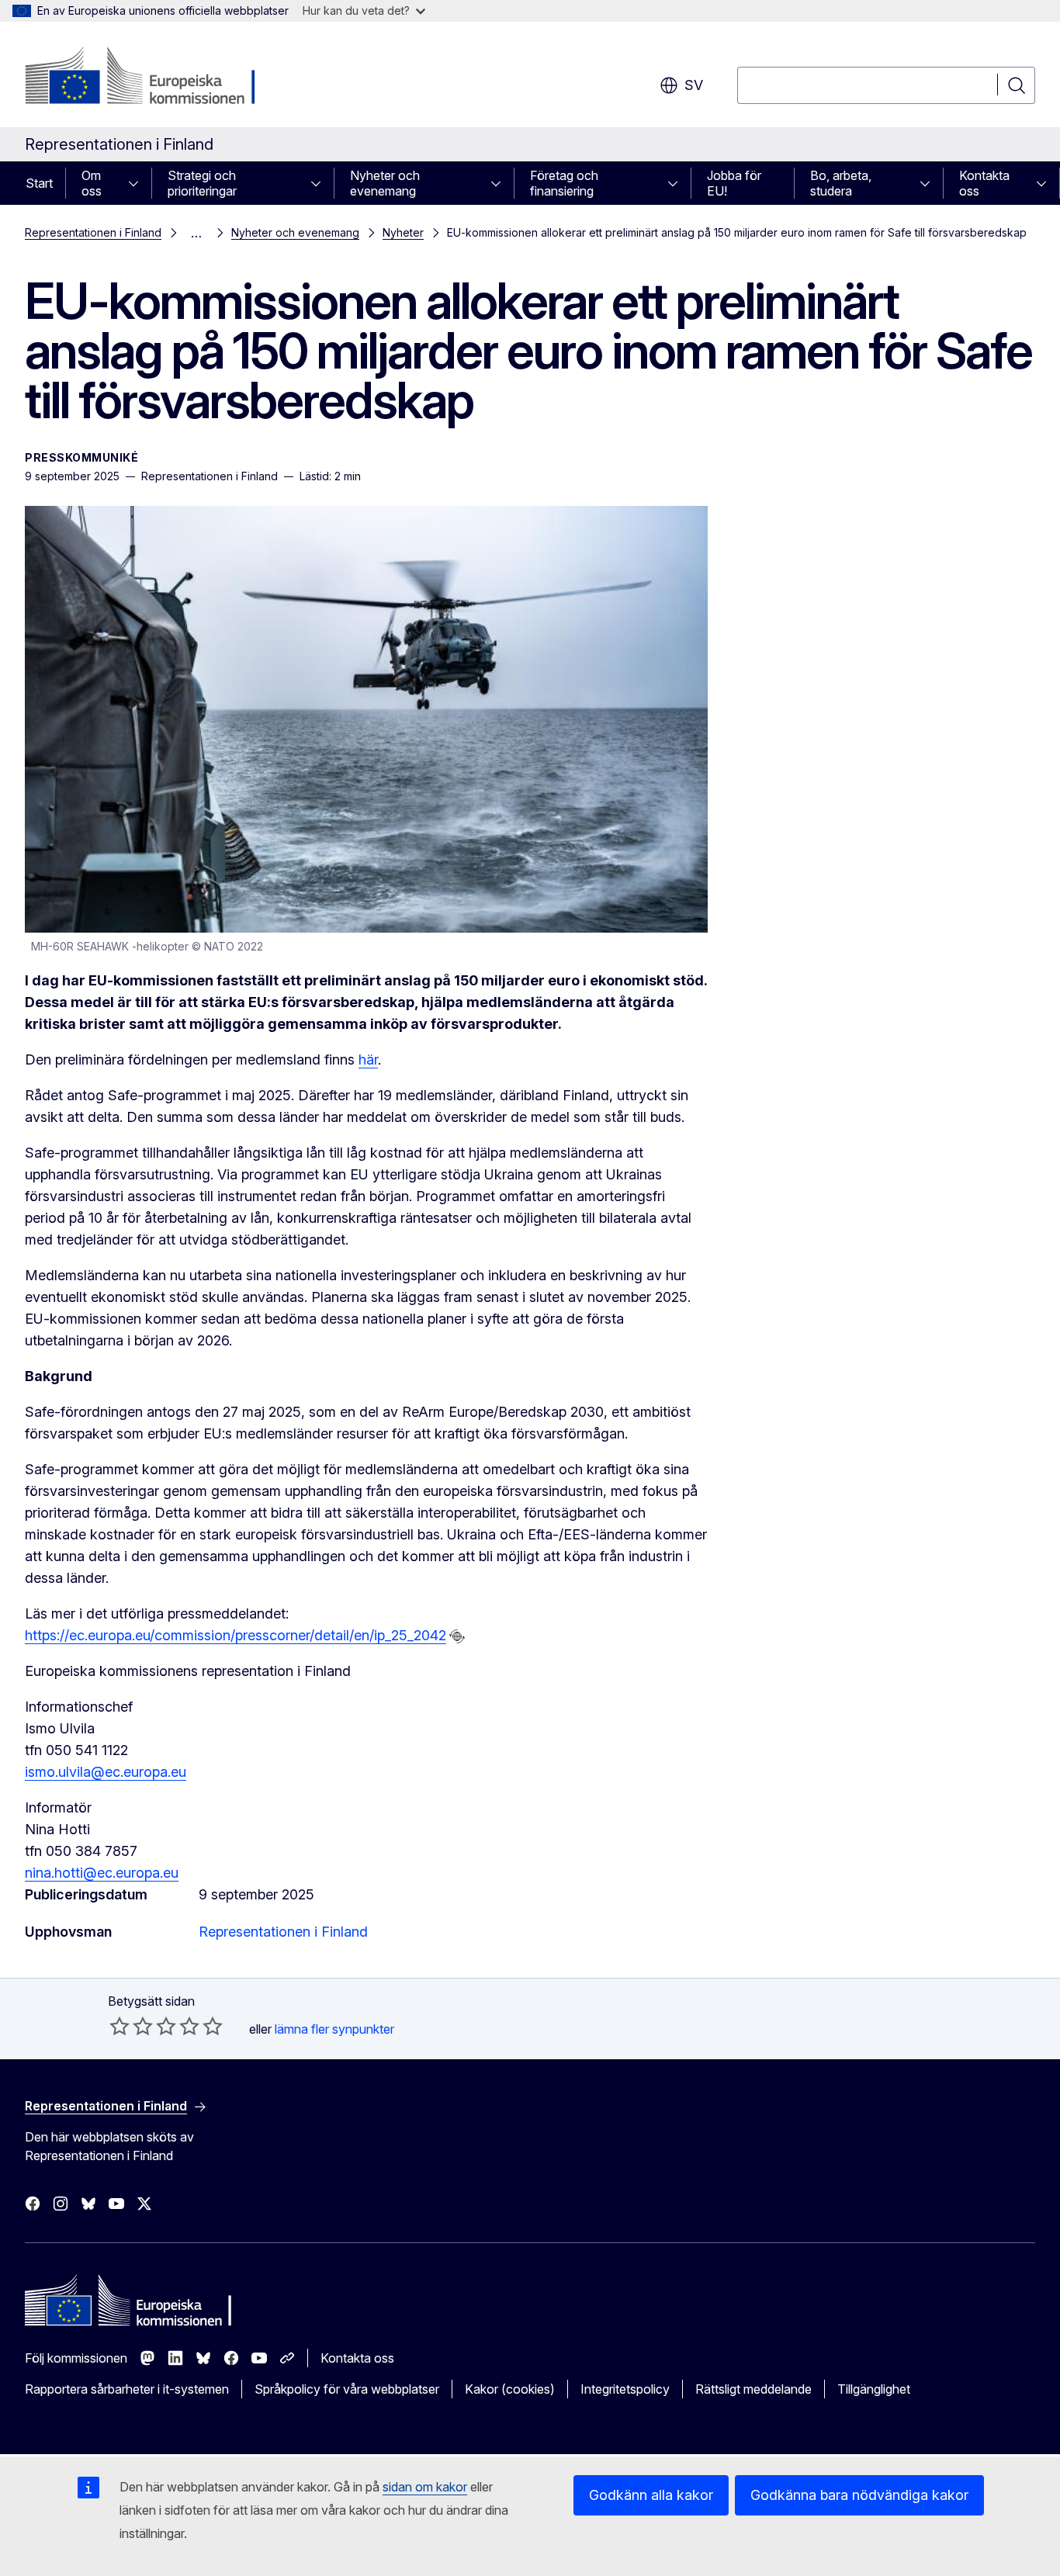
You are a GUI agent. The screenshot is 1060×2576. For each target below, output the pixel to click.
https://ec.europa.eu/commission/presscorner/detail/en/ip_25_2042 (236, 1635)
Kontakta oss (984, 183)
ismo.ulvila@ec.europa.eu (106, 1772)
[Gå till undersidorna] (138, 183)
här (368, 1059)
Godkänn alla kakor (651, 2495)
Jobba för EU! (734, 183)
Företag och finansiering (564, 183)
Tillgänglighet (874, 2389)
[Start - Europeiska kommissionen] (150, 78)
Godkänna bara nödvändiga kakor (859, 2495)
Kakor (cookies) (510, 2389)
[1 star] (120, 2026)
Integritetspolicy (625, 2389)
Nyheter (403, 232)
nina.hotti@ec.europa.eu (102, 1873)
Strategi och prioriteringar (202, 183)
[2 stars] (131, 2026)
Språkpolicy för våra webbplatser (347, 2389)
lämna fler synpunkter (334, 2029)
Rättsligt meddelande (753, 2389)
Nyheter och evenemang (385, 183)
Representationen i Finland (93, 232)
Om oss (92, 183)
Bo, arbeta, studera (841, 183)
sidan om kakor (425, 2487)
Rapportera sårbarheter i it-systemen (127, 2389)
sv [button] (694, 85)
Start (39, 183)
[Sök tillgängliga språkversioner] (457, 1636)
